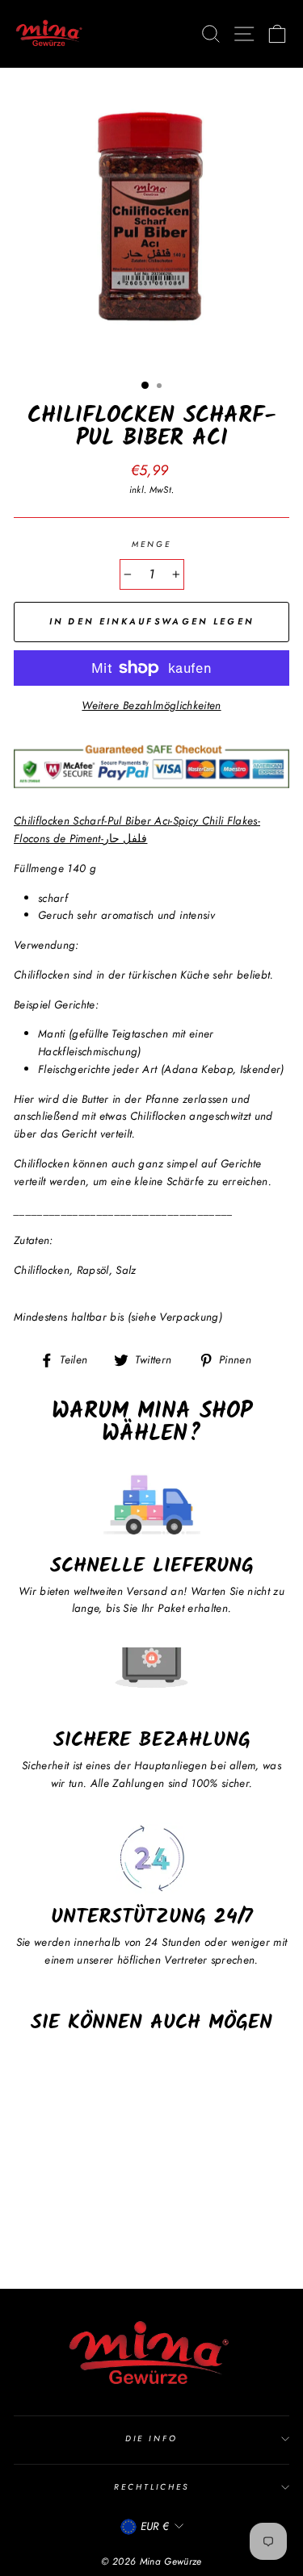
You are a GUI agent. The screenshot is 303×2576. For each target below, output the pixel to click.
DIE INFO (151, 2438)
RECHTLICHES (152, 2487)
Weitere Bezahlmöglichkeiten (151, 705)
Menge (151, 544)
